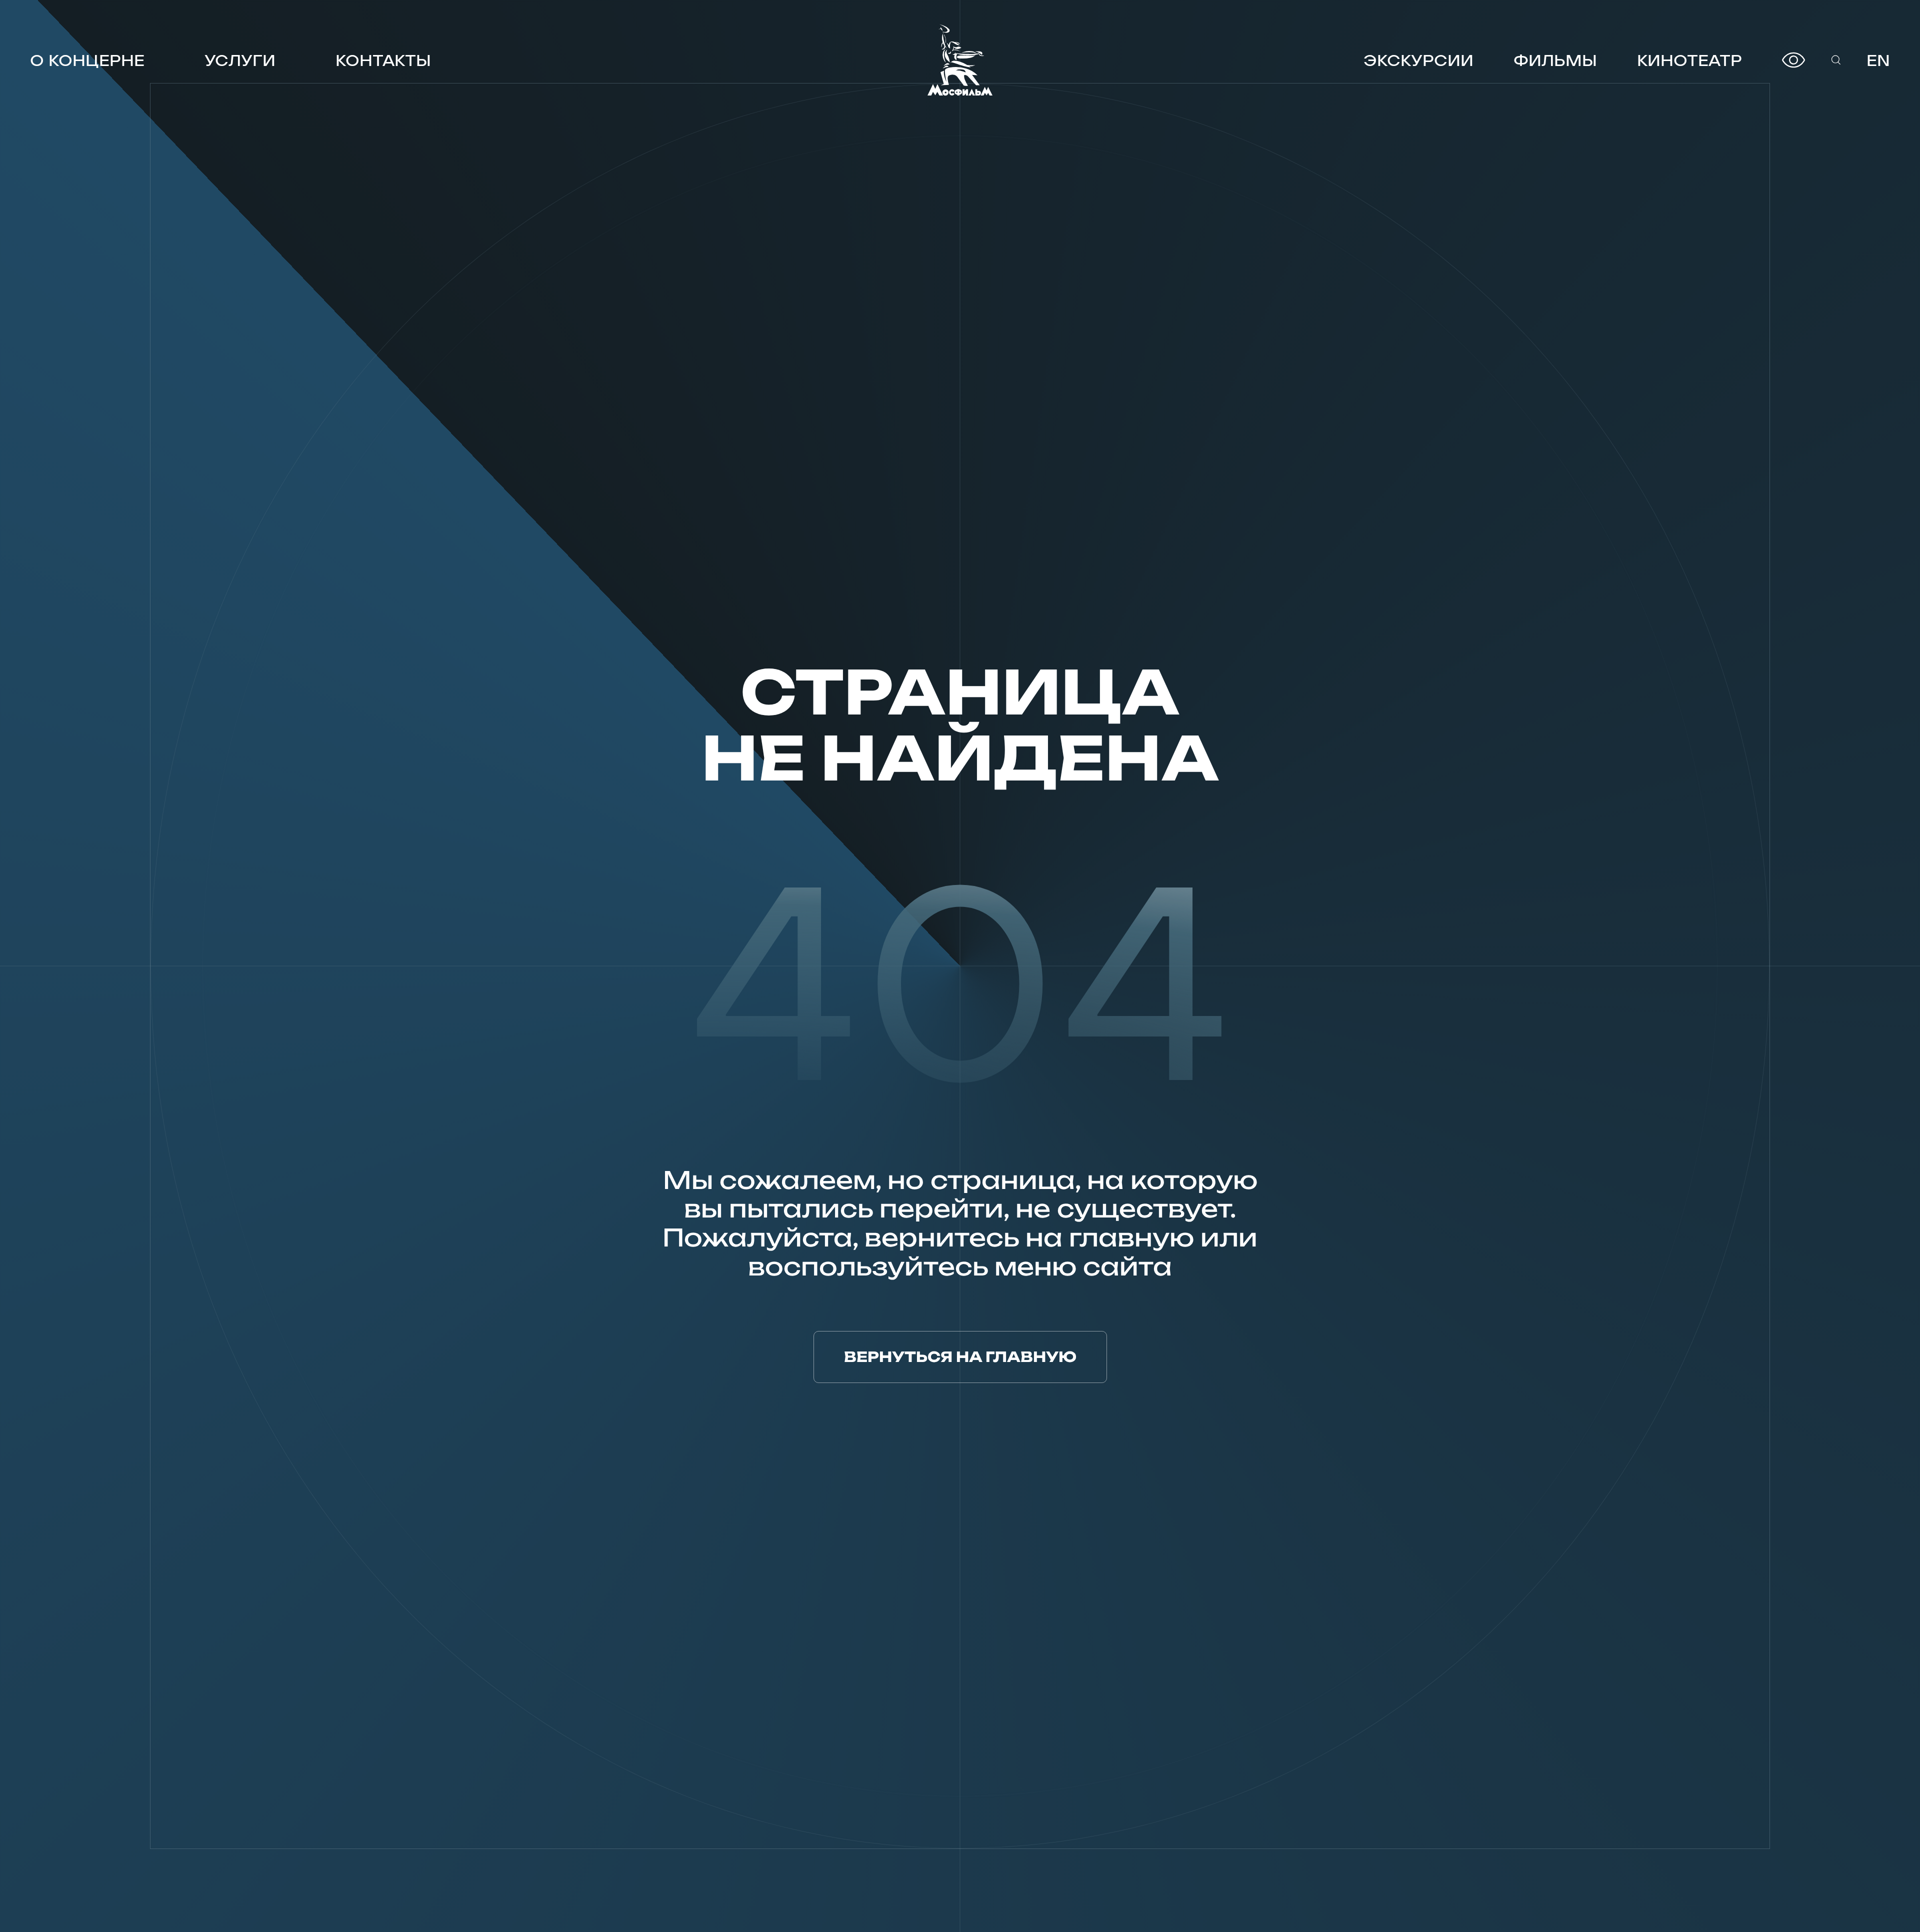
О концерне (87, 60)
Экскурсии (1418, 60)
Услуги (240, 60)
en (1878, 60)
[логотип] (960, 60)
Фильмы (1555, 60)
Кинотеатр (1689, 60)
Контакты (383, 60)
